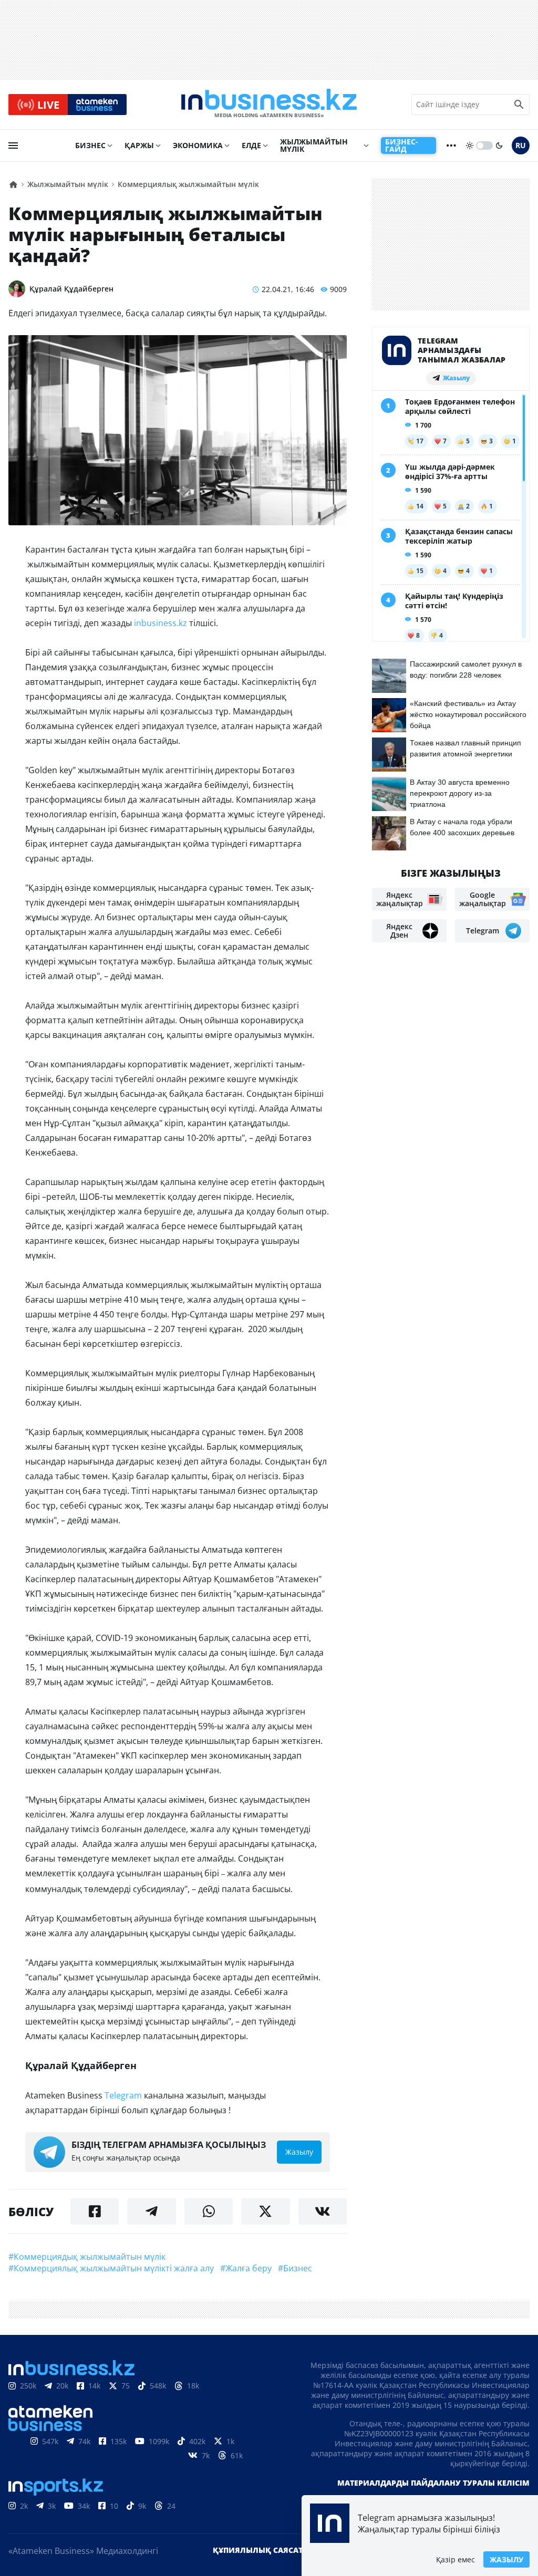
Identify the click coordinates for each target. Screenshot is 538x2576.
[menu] (13, 146)
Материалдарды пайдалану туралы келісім (433, 2483)
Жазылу (506, 2559)
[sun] (470, 146)
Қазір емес (456, 2559)
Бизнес (90, 145)
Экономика (198, 145)
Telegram (123, 2095)
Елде (251, 145)
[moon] (499, 146)
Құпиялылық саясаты (261, 2550)
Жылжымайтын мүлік (314, 145)
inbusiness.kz (162, 623)
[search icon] (519, 105)
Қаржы (139, 145)
